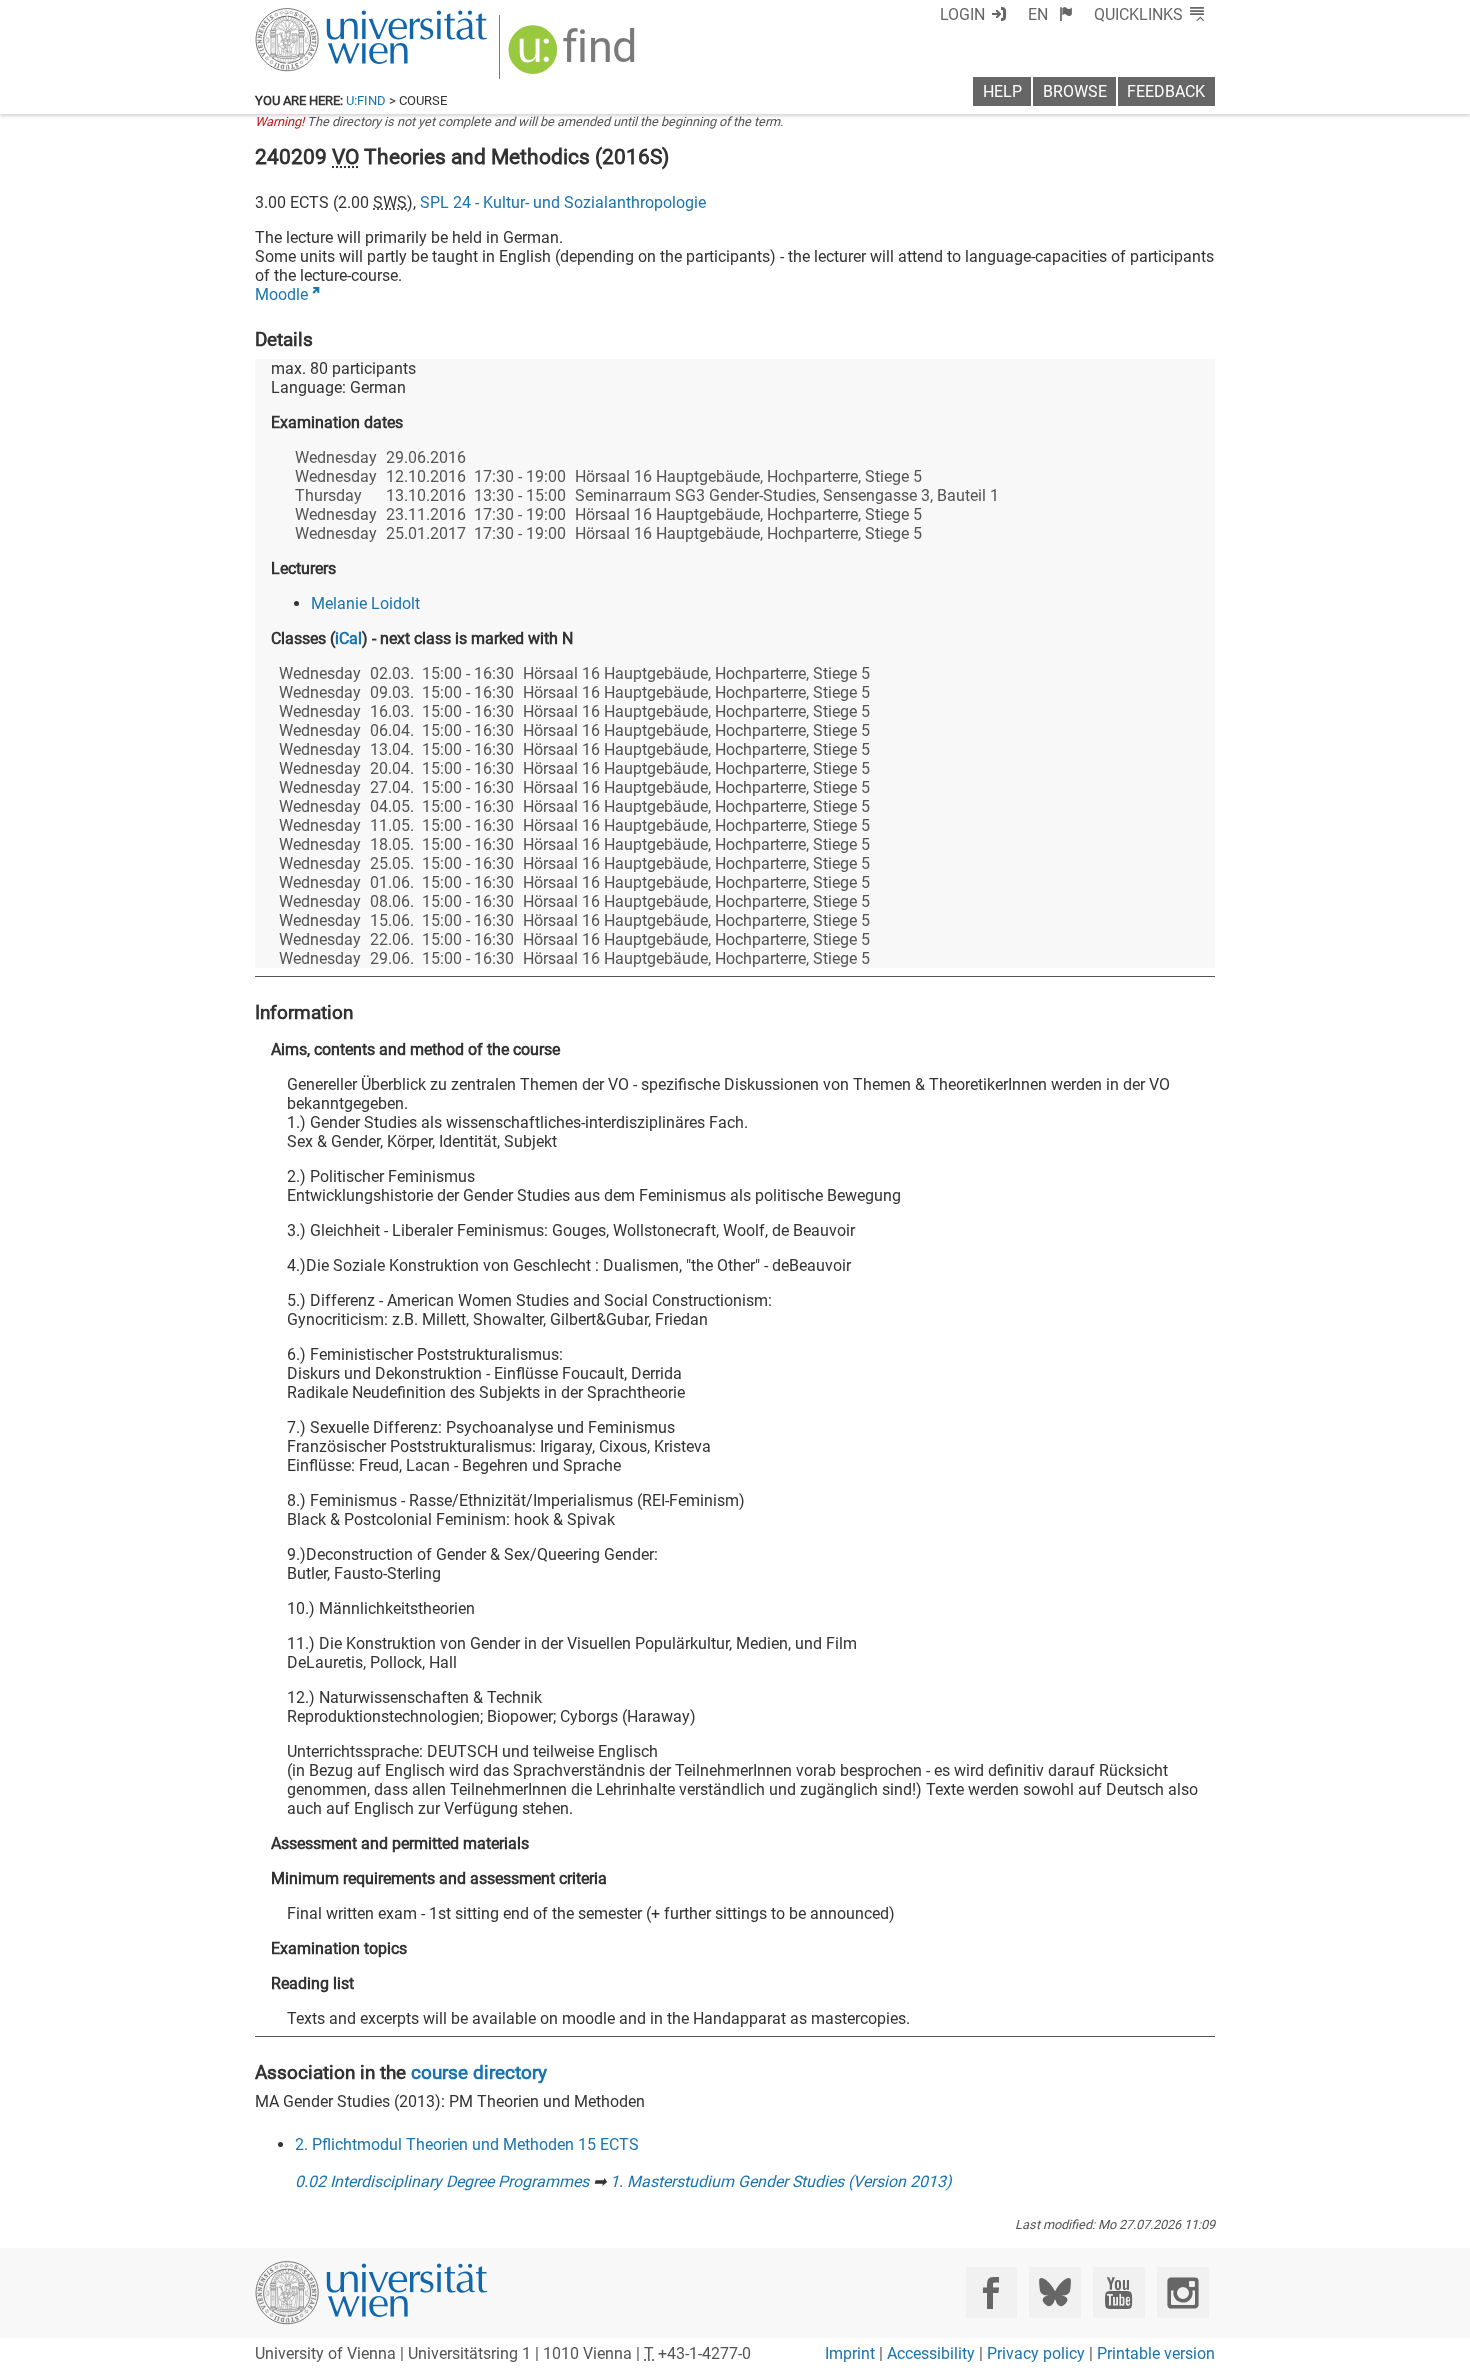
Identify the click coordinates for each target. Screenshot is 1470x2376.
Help (1002, 91)
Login (962, 14)
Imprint (850, 2353)
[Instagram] (1182, 2292)
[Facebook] (991, 2292)
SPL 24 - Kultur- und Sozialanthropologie (563, 202)
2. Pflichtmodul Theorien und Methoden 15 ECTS (467, 2144)
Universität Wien (324, 17)
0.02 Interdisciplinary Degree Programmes (442, 2181)
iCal (348, 638)
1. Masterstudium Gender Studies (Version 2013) (781, 2181)
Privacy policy (1036, 2353)
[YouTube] (1118, 2292)
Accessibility (931, 2353)
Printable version (1156, 2353)
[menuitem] (1050, 14)
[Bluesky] (1054, 2292)
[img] (574, 56)
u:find (366, 100)
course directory (479, 2072)
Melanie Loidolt (365, 603)
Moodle (281, 294)
